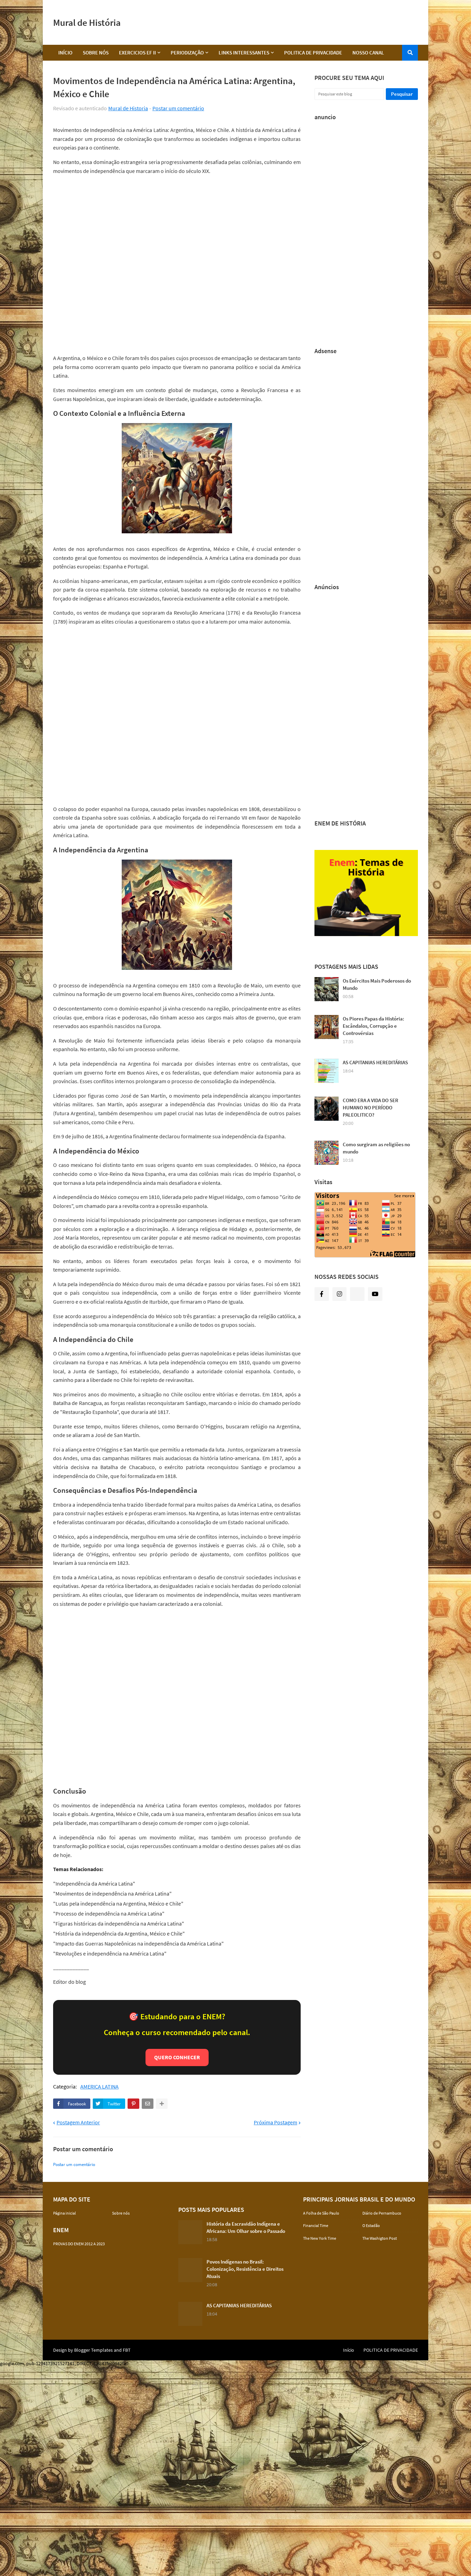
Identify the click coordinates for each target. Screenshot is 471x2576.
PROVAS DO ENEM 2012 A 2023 (79, 2244)
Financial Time (316, 2225)
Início (349, 2350)
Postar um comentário (178, 108)
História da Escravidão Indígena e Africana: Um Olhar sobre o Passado (246, 2227)
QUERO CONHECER (177, 2057)
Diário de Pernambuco (382, 2213)
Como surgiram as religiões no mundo (376, 1148)
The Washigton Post (380, 2238)
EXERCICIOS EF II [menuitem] (137, 53)
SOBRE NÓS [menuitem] (96, 53)
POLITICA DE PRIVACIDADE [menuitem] (313, 53)
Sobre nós (121, 2213)
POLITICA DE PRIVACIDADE (391, 2350)
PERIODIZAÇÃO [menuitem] (187, 53)
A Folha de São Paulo (321, 2213)
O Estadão (371, 2225)
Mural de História (87, 22)
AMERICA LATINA (99, 2087)
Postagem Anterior (78, 2122)
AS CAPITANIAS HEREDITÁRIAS (375, 1062)
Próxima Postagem (275, 2122)
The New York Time (320, 2238)
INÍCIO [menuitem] (65, 53)
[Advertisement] (292, 22)
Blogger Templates (93, 2350)
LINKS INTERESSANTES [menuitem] (244, 53)
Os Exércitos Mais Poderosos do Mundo (377, 984)
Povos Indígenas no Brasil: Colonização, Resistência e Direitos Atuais (245, 2269)
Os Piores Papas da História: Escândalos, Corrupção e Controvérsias (373, 1026)
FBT (127, 2350)
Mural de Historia (128, 108)
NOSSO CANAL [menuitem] (368, 53)
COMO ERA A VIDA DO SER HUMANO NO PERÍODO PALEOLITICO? (370, 1107)
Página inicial (64, 2213)
